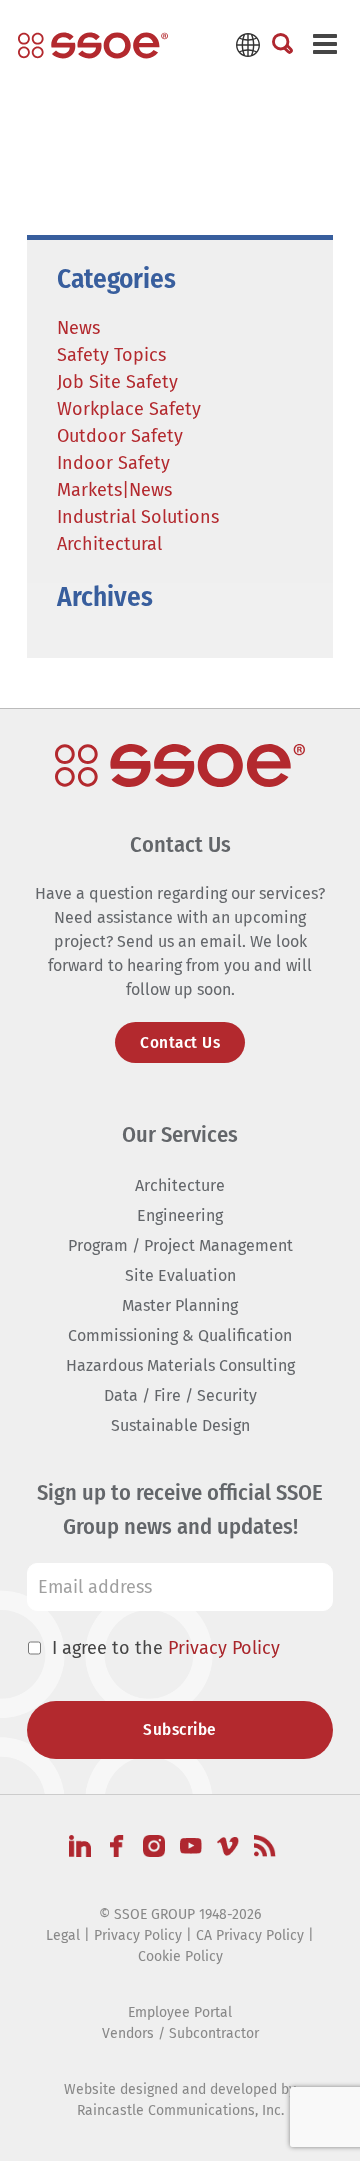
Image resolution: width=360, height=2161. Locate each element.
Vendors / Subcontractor (180, 2033)
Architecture (180, 1185)
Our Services (180, 1134)
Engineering (180, 1215)
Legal (63, 1935)
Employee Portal (180, 2012)
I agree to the (166, 1648)
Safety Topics (111, 355)
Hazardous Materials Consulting (180, 1365)
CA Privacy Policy (250, 1935)
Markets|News (114, 490)
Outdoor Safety (120, 436)
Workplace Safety (129, 409)
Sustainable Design (180, 1425)
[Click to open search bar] (282, 45)
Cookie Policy (180, 1956)
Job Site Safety (117, 382)
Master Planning (180, 1305)
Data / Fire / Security (180, 1395)
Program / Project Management (180, 1245)
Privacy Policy (224, 1648)
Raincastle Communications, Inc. (180, 2110)
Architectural (109, 544)
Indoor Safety (113, 463)
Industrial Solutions (138, 517)
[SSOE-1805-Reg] (93, 45)
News (78, 328)
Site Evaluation (180, 1275)
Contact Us (180, 1042)
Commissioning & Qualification (180, 1335)
